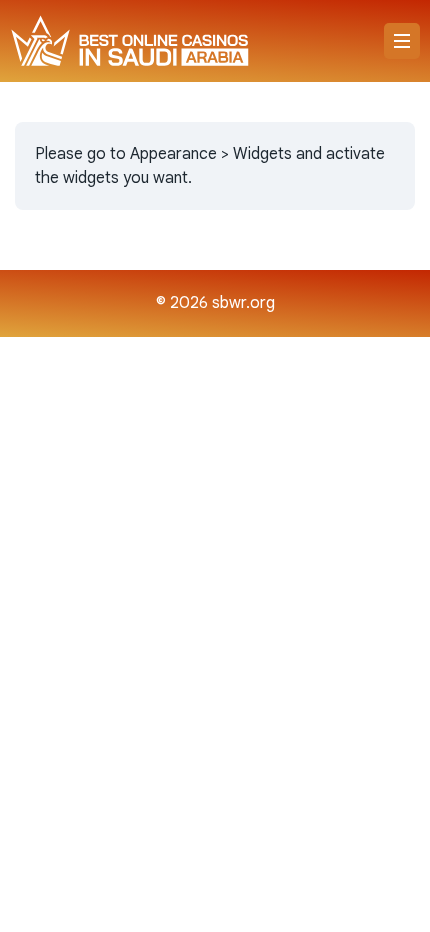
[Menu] (402, 41)
